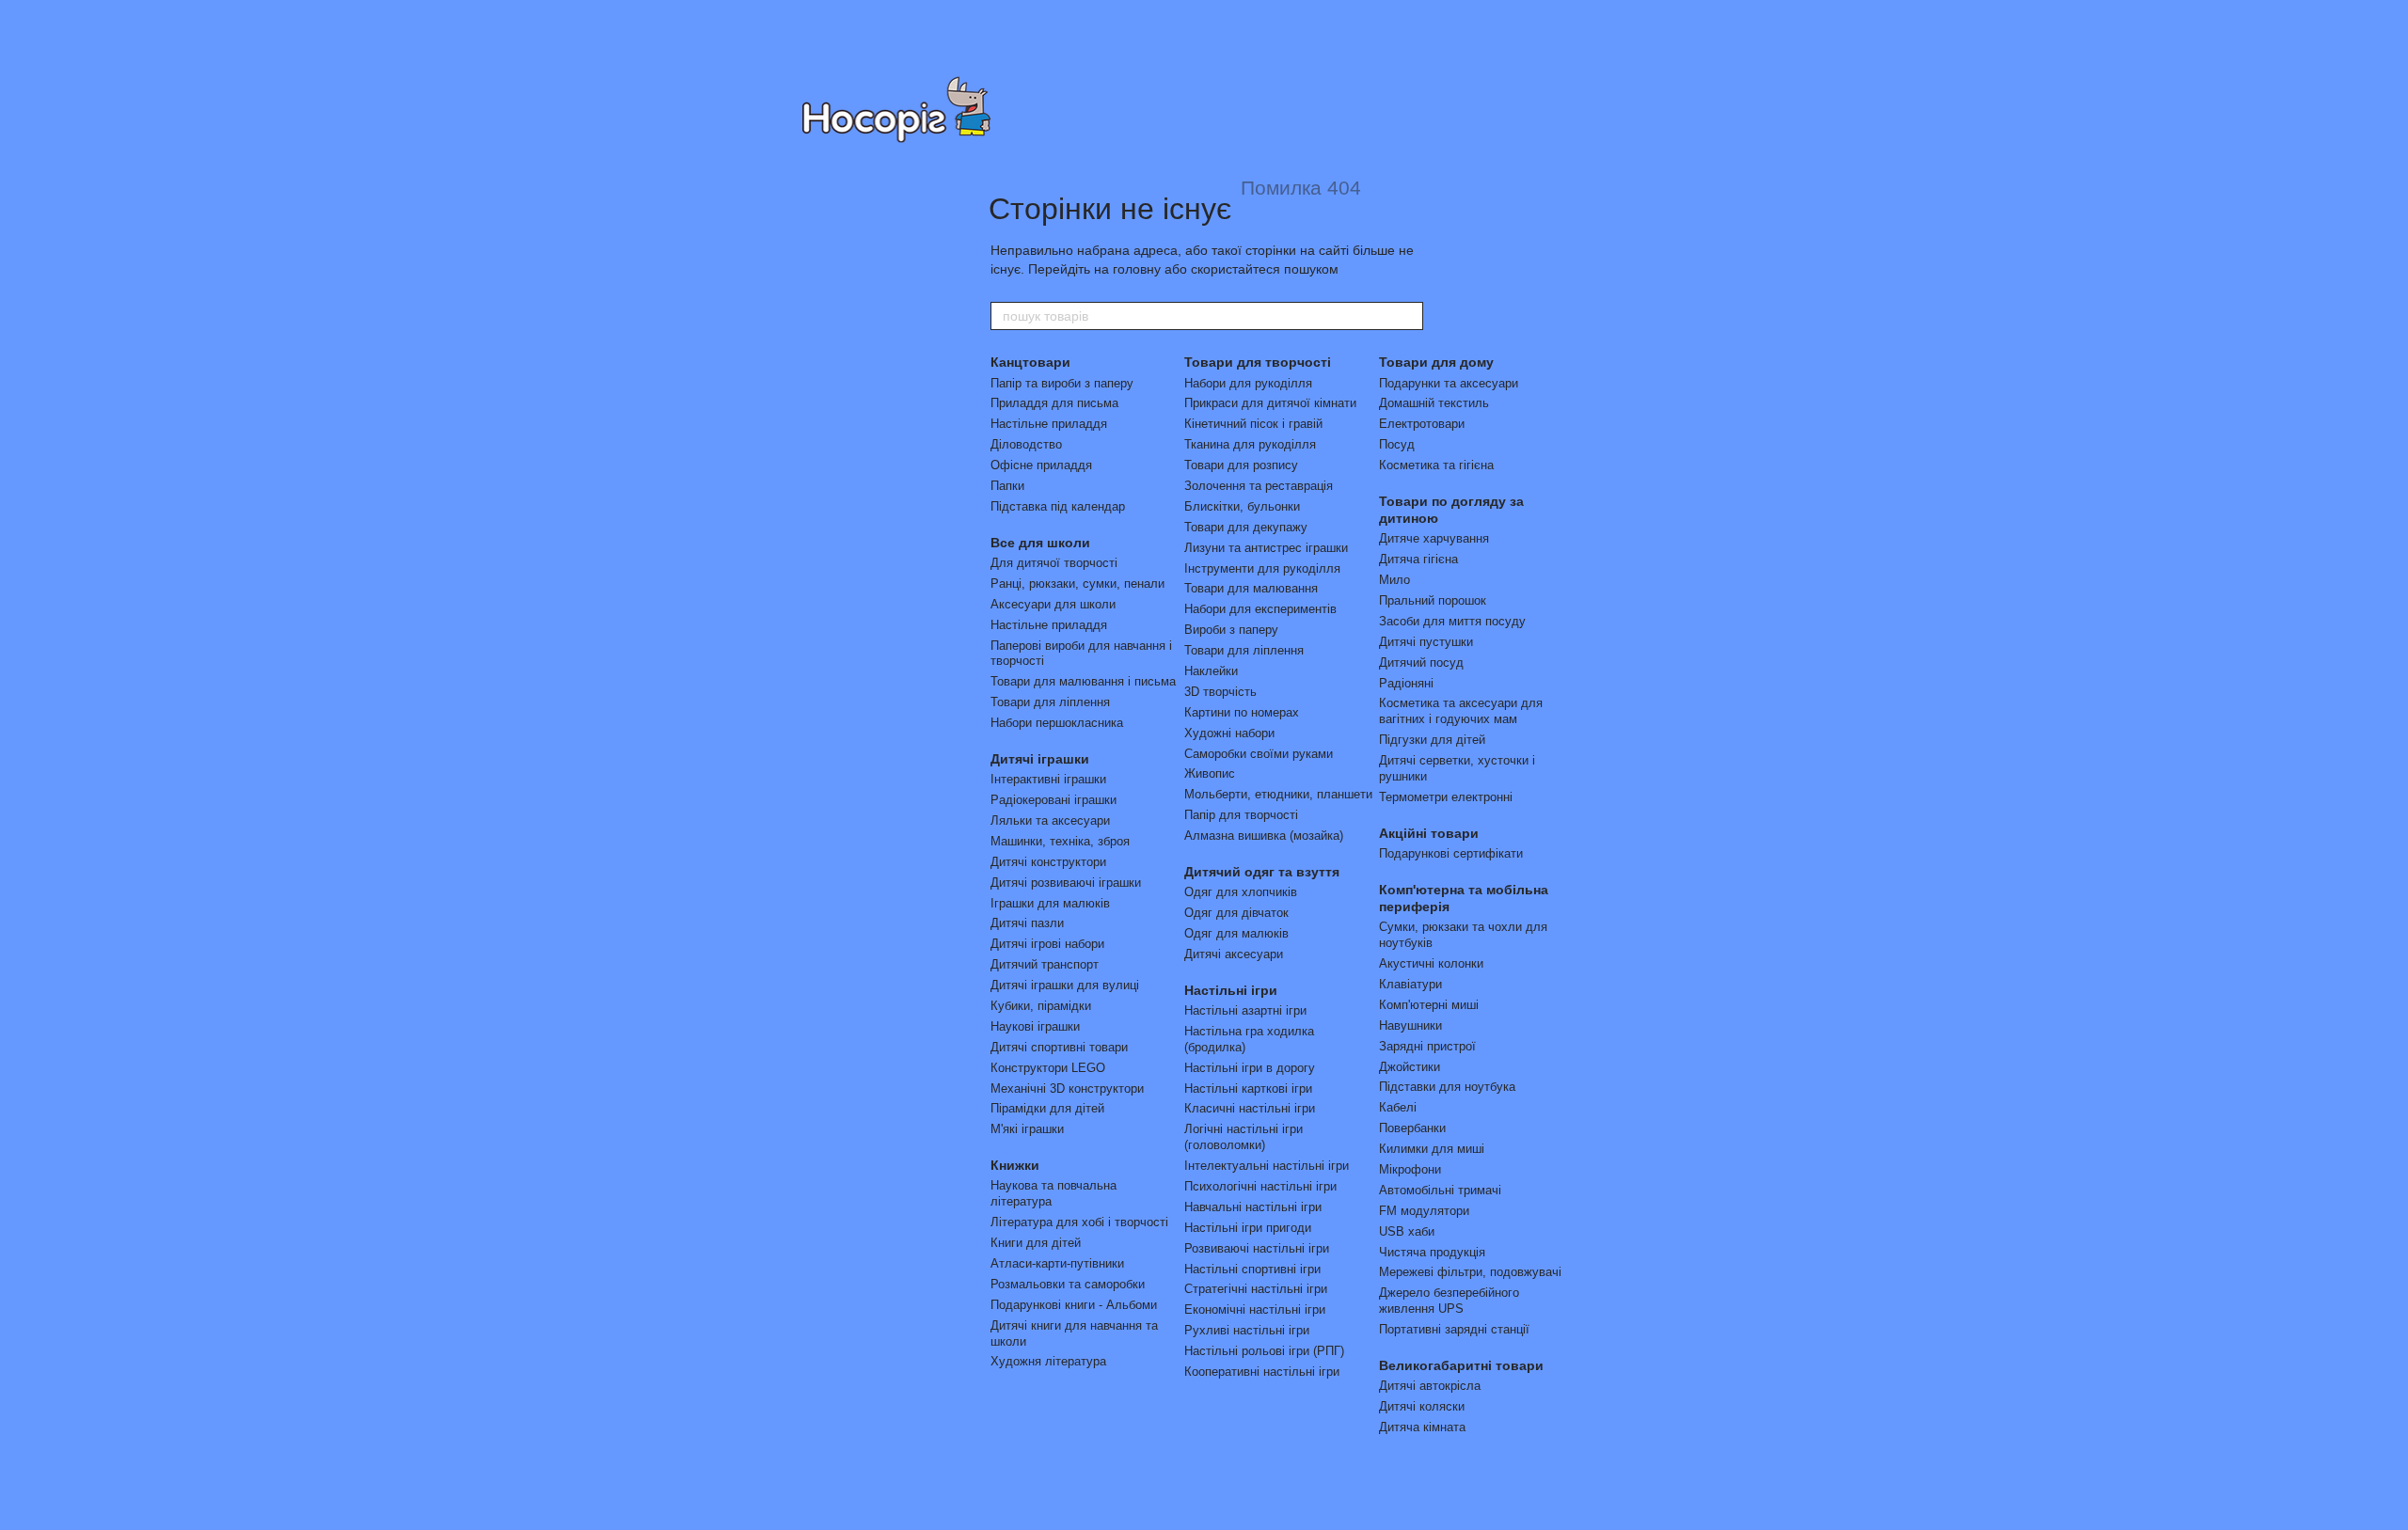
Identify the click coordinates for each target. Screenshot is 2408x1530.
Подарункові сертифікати (1451, 853)
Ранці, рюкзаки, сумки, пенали (1077, 584)
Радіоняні (1406, 683)
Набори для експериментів (1260, 609)
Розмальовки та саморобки (1068, 1284)
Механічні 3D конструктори (1067, 1088)
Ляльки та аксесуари (1050, 820)
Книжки (1015, 1165)
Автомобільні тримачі (1440, 1190)
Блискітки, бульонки (1242, 506)
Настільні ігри (1231, 990)
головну (1137, 269)
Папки (1007, 486)
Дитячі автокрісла (1430, 1386)
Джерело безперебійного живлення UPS (1449, 1301)
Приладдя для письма (1054, 403)
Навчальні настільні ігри (1253, 1207)
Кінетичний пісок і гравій (1253, 424)
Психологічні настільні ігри (1260, 1186)
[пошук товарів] (1408, 316)
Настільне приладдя (1049, 424)
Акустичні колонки (1431, 963)
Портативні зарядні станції (1454, 1329)
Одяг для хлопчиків (1241, 892)
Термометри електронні (1446, 797)
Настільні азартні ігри (1245, 1010)
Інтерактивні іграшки (1048, 779)
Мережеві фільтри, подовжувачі (1470, 1272)
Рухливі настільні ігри (1247, 1330)
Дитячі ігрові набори (1047, 944)
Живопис (1210, 773)
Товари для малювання (1251, 588)
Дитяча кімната (1422, 1427)
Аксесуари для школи (1053, 604)
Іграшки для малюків (1050, 903)
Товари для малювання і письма (1083, 681)
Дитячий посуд (1421, 662)
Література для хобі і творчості (1079, 1222)
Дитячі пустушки (1426, 642)
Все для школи (1040, 543)
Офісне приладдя (1041, 465)
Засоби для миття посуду (1452, 621)
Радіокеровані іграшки (1053, 800)
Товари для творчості (1258, 362)
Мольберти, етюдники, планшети (1278, 794)
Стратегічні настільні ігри (1256, 1289)
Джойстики (1410, 1067)
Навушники (1410, 1025)
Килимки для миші (1432, 1149)
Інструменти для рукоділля (1262, 568)
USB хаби (1407, 1231)
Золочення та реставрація (1259, 486)
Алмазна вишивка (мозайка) (1264, 836)
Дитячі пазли (1027, 923)
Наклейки (1211, 671)
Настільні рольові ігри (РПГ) (1264, 1351)
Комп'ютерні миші (1429, 1005)
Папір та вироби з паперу (1062, 383)
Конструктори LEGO (1048, 1068)
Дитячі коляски (1422, 1406)
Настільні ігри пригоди (1248, 1228)
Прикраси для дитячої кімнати (1270, 403)
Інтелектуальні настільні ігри (1267, 1166)
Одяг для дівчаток (1236, 913)
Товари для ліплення (1050, 702)
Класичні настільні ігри (1250, 1108)
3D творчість (1220, 692)
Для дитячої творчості (1054, 563)
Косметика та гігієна (1436, 465)
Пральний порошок (1433, 600)
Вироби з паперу (1231, 630)
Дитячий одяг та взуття (1262, 872)
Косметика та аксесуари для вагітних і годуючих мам (1461, 711)
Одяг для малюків (1236, 933)
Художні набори (1229, 733)
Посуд (1397, 444)
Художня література (1048, 1361)
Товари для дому (1436, 362)
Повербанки (1412, 1128)
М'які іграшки (1027, 1129)
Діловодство (1026, 444)
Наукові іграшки (1035, 1026)
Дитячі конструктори (1048, 862)
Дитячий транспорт (1045, 964)
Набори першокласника (1057, 723)
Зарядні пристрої (1427, 1046)
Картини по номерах (1242, 712)
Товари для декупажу (1246, 527)
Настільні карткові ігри (1248, 1088)
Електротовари (1422, 424)
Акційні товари (1429, 833)
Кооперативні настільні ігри (1262, 1372)
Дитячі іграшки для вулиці (1065, 985)
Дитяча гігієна (1418, 559)
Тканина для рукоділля (1250, 444)
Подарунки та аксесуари (1449, 383)
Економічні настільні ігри (1255, 1309)
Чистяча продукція (1432, 1252)
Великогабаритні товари (1461, 1365)
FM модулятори (1424, 1211)
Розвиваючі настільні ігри (1257, 1248)
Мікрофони (1410, 1169)
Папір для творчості (1241, 815)
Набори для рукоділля (1248, 383)
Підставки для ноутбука (1447, 1087)
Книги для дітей (1036, 1243)
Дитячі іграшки (1040, 759)
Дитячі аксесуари (1234, 954)
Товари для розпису (1241, 465)
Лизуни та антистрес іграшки (1266, 548)
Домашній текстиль (1434, 403)
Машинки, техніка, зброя (1060, 841)
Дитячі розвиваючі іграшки (1066, 883)
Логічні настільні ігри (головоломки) (1244, 1137)
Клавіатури (1410, 984)
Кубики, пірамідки (1041, 1006)
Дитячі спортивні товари (1059, 1047)
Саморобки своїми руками (1259, 754)
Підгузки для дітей (1432, 740)
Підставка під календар (1058, 506)
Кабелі (1398, 1107)
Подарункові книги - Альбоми (1074, 1305)
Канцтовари (1030, 362)
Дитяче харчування (1434, 538)
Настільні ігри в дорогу (1250, 1068)
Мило (1394, 580)
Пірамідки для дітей (1047, 1108)
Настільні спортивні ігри (1252, 1269)
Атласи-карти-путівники (1057, 1263)
